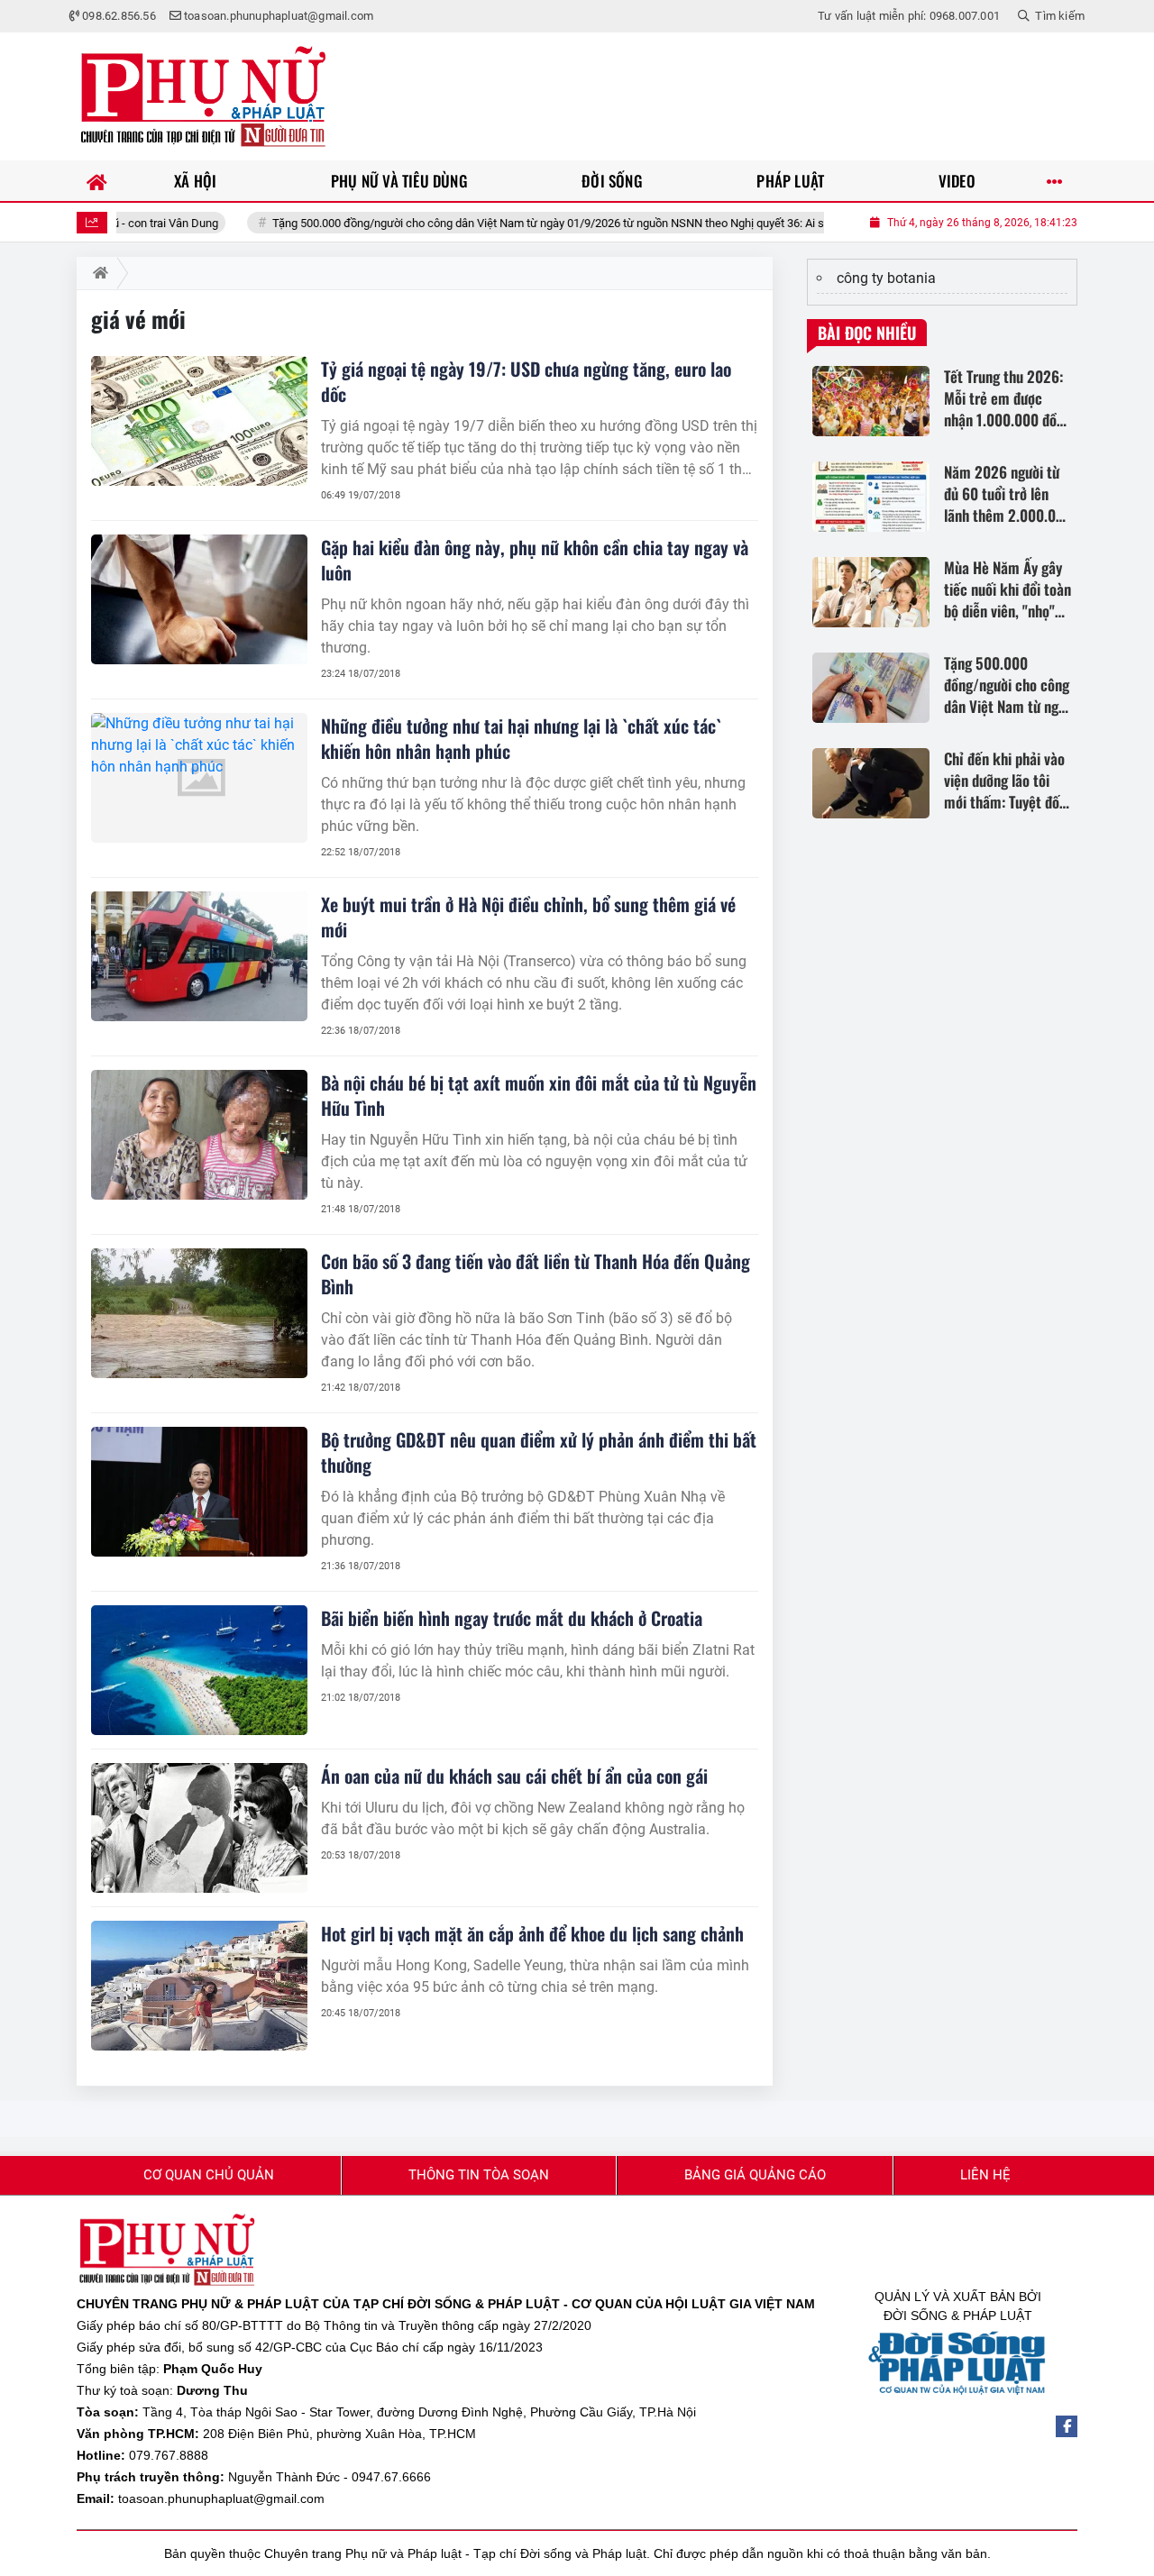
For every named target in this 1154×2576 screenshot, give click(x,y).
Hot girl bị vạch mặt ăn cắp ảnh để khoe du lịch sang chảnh (532, 1933)
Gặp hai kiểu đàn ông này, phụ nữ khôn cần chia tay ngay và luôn (535, 560)
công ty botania (886, 278)
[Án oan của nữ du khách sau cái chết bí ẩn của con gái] (199, 1828)
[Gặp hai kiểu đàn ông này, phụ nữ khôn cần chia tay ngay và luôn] (199, 599)
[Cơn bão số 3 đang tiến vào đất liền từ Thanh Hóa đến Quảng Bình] (199, 1313)
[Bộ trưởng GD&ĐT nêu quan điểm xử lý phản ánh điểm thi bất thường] (199, 1492)
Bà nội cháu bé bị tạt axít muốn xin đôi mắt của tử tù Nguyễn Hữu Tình (539, 1095)
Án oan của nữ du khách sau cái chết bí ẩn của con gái (514, 1776)
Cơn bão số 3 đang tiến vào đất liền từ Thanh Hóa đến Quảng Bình (536, 1274)
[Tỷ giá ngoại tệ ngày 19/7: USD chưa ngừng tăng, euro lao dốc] (199, 421)
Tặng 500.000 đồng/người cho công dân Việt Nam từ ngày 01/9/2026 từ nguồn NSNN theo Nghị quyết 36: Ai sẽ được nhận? (504, 223)
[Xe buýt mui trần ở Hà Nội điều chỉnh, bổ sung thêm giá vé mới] (199, 956)
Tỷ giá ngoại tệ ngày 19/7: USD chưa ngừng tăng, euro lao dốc (526, 381)
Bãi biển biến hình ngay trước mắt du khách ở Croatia (512, 1618)
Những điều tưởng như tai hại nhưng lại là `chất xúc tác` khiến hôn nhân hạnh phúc (521, 738)
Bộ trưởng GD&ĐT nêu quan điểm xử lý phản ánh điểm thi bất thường (539, 1452)
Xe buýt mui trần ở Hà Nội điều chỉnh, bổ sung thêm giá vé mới (528, 917)
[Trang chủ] (97, 181)
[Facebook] (1067, 2426)
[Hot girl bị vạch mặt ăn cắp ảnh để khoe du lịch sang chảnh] (199, 1986)
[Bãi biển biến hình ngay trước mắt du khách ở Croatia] (199, 1670)
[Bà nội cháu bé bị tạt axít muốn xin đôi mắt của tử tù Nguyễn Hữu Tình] (199, 1135)
